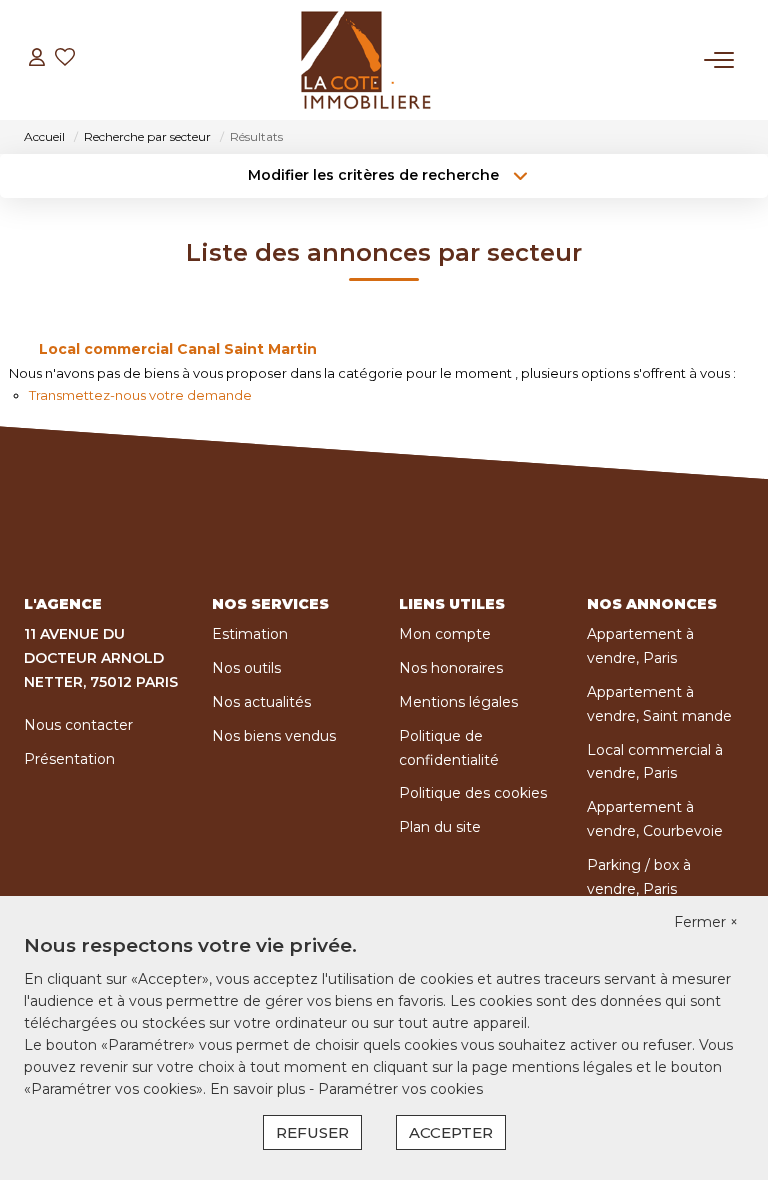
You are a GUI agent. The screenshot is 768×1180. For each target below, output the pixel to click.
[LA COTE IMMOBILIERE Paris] (366, 60)
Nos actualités (261, 702)
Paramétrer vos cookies (400, 1089)
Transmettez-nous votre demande (140, 395)
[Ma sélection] (65, 59)
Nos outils (246, 668)
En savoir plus (259, 1089)
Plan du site (440, 827)
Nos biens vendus (274, 736)
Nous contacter (78, 725)
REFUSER (312, 1132)
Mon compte (445, 634)
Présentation (69, 759)
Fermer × (706, 922)
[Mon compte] (37, 59)
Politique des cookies (473, 793)
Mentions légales (458, 702)
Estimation (250, 634)
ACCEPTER (451, 1132)
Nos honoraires (451, 668)
